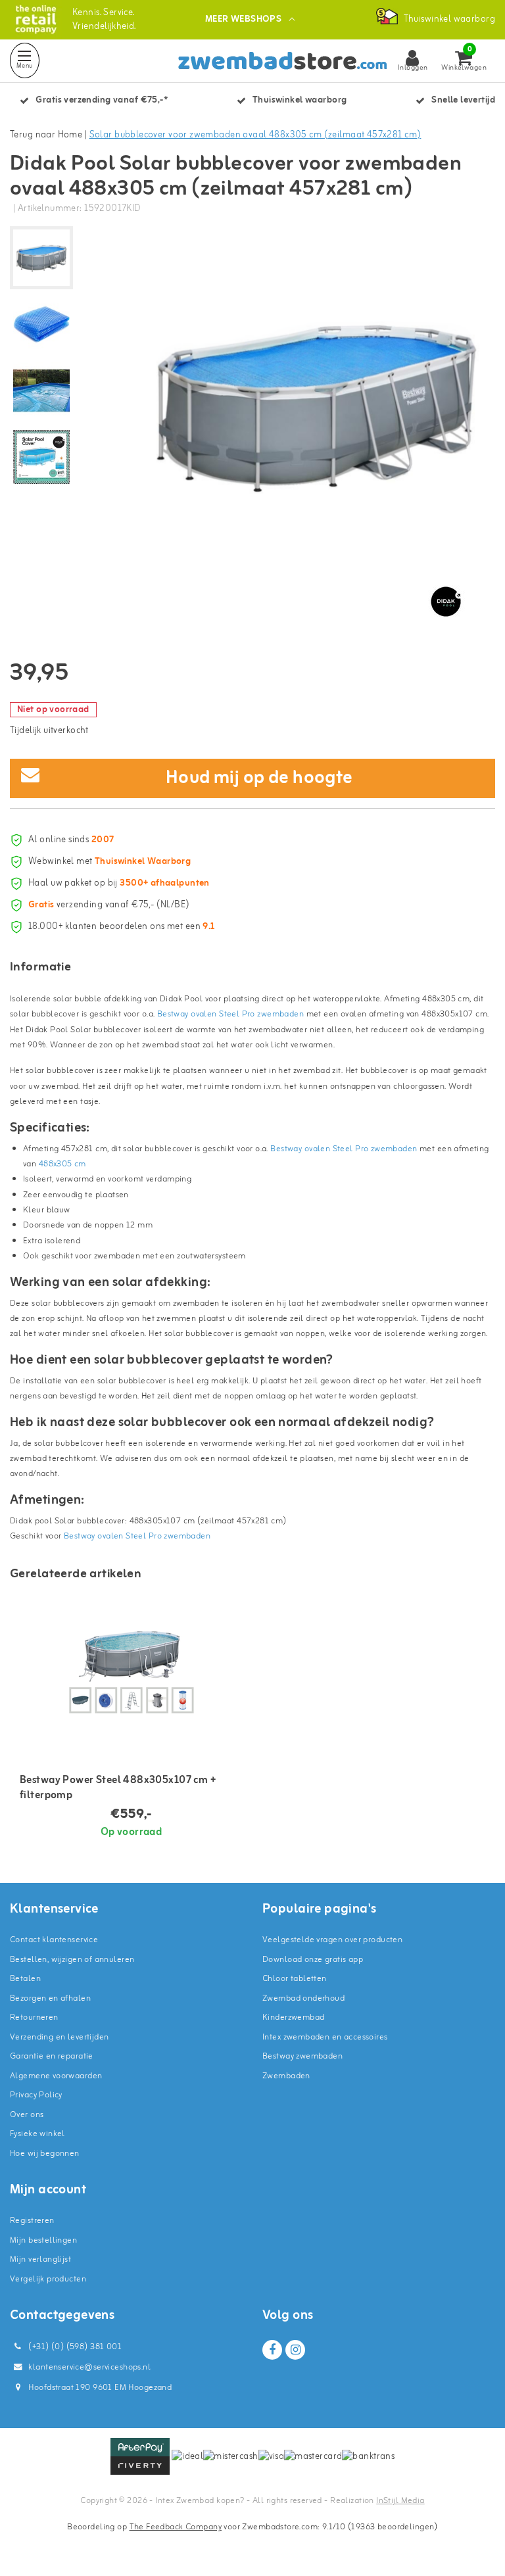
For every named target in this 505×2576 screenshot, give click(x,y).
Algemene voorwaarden (56, 2076)
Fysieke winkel (37, 2134)
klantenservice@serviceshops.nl (89, 2367)
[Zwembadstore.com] (36, 19)
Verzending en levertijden (60, 2037)
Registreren (32, 2221)
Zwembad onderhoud (303, 1998)
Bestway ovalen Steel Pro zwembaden (230, 1014)
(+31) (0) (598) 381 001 (74, 2347)
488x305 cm (62, 1164)
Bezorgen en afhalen (50, 1998)
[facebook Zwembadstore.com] (272, 2350)
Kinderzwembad (293, 2017)
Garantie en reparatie (52, 2056)
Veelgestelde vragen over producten (332, 1940)
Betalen (25, 1979)
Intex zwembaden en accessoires (325, 2037)
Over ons (27, 2115)
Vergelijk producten (48, 2279)
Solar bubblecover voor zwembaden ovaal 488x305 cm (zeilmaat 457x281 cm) (255, 135)
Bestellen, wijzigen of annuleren (72, 1960)
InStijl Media (400, 2501)
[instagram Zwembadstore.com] (295, 2350)
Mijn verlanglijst (40, 2259)
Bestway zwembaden (302, 2056)
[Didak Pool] (446, 602)
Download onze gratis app (313, 1960)
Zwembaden (286, 2076)
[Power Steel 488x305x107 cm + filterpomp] (131, 1673)
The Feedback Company (176, 2527)
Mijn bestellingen (43, 2240)
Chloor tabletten (295, 1979)
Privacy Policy (36, 2095)
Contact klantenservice (54, 1940)
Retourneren (34, 2017)
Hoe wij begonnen (45, 2154)
